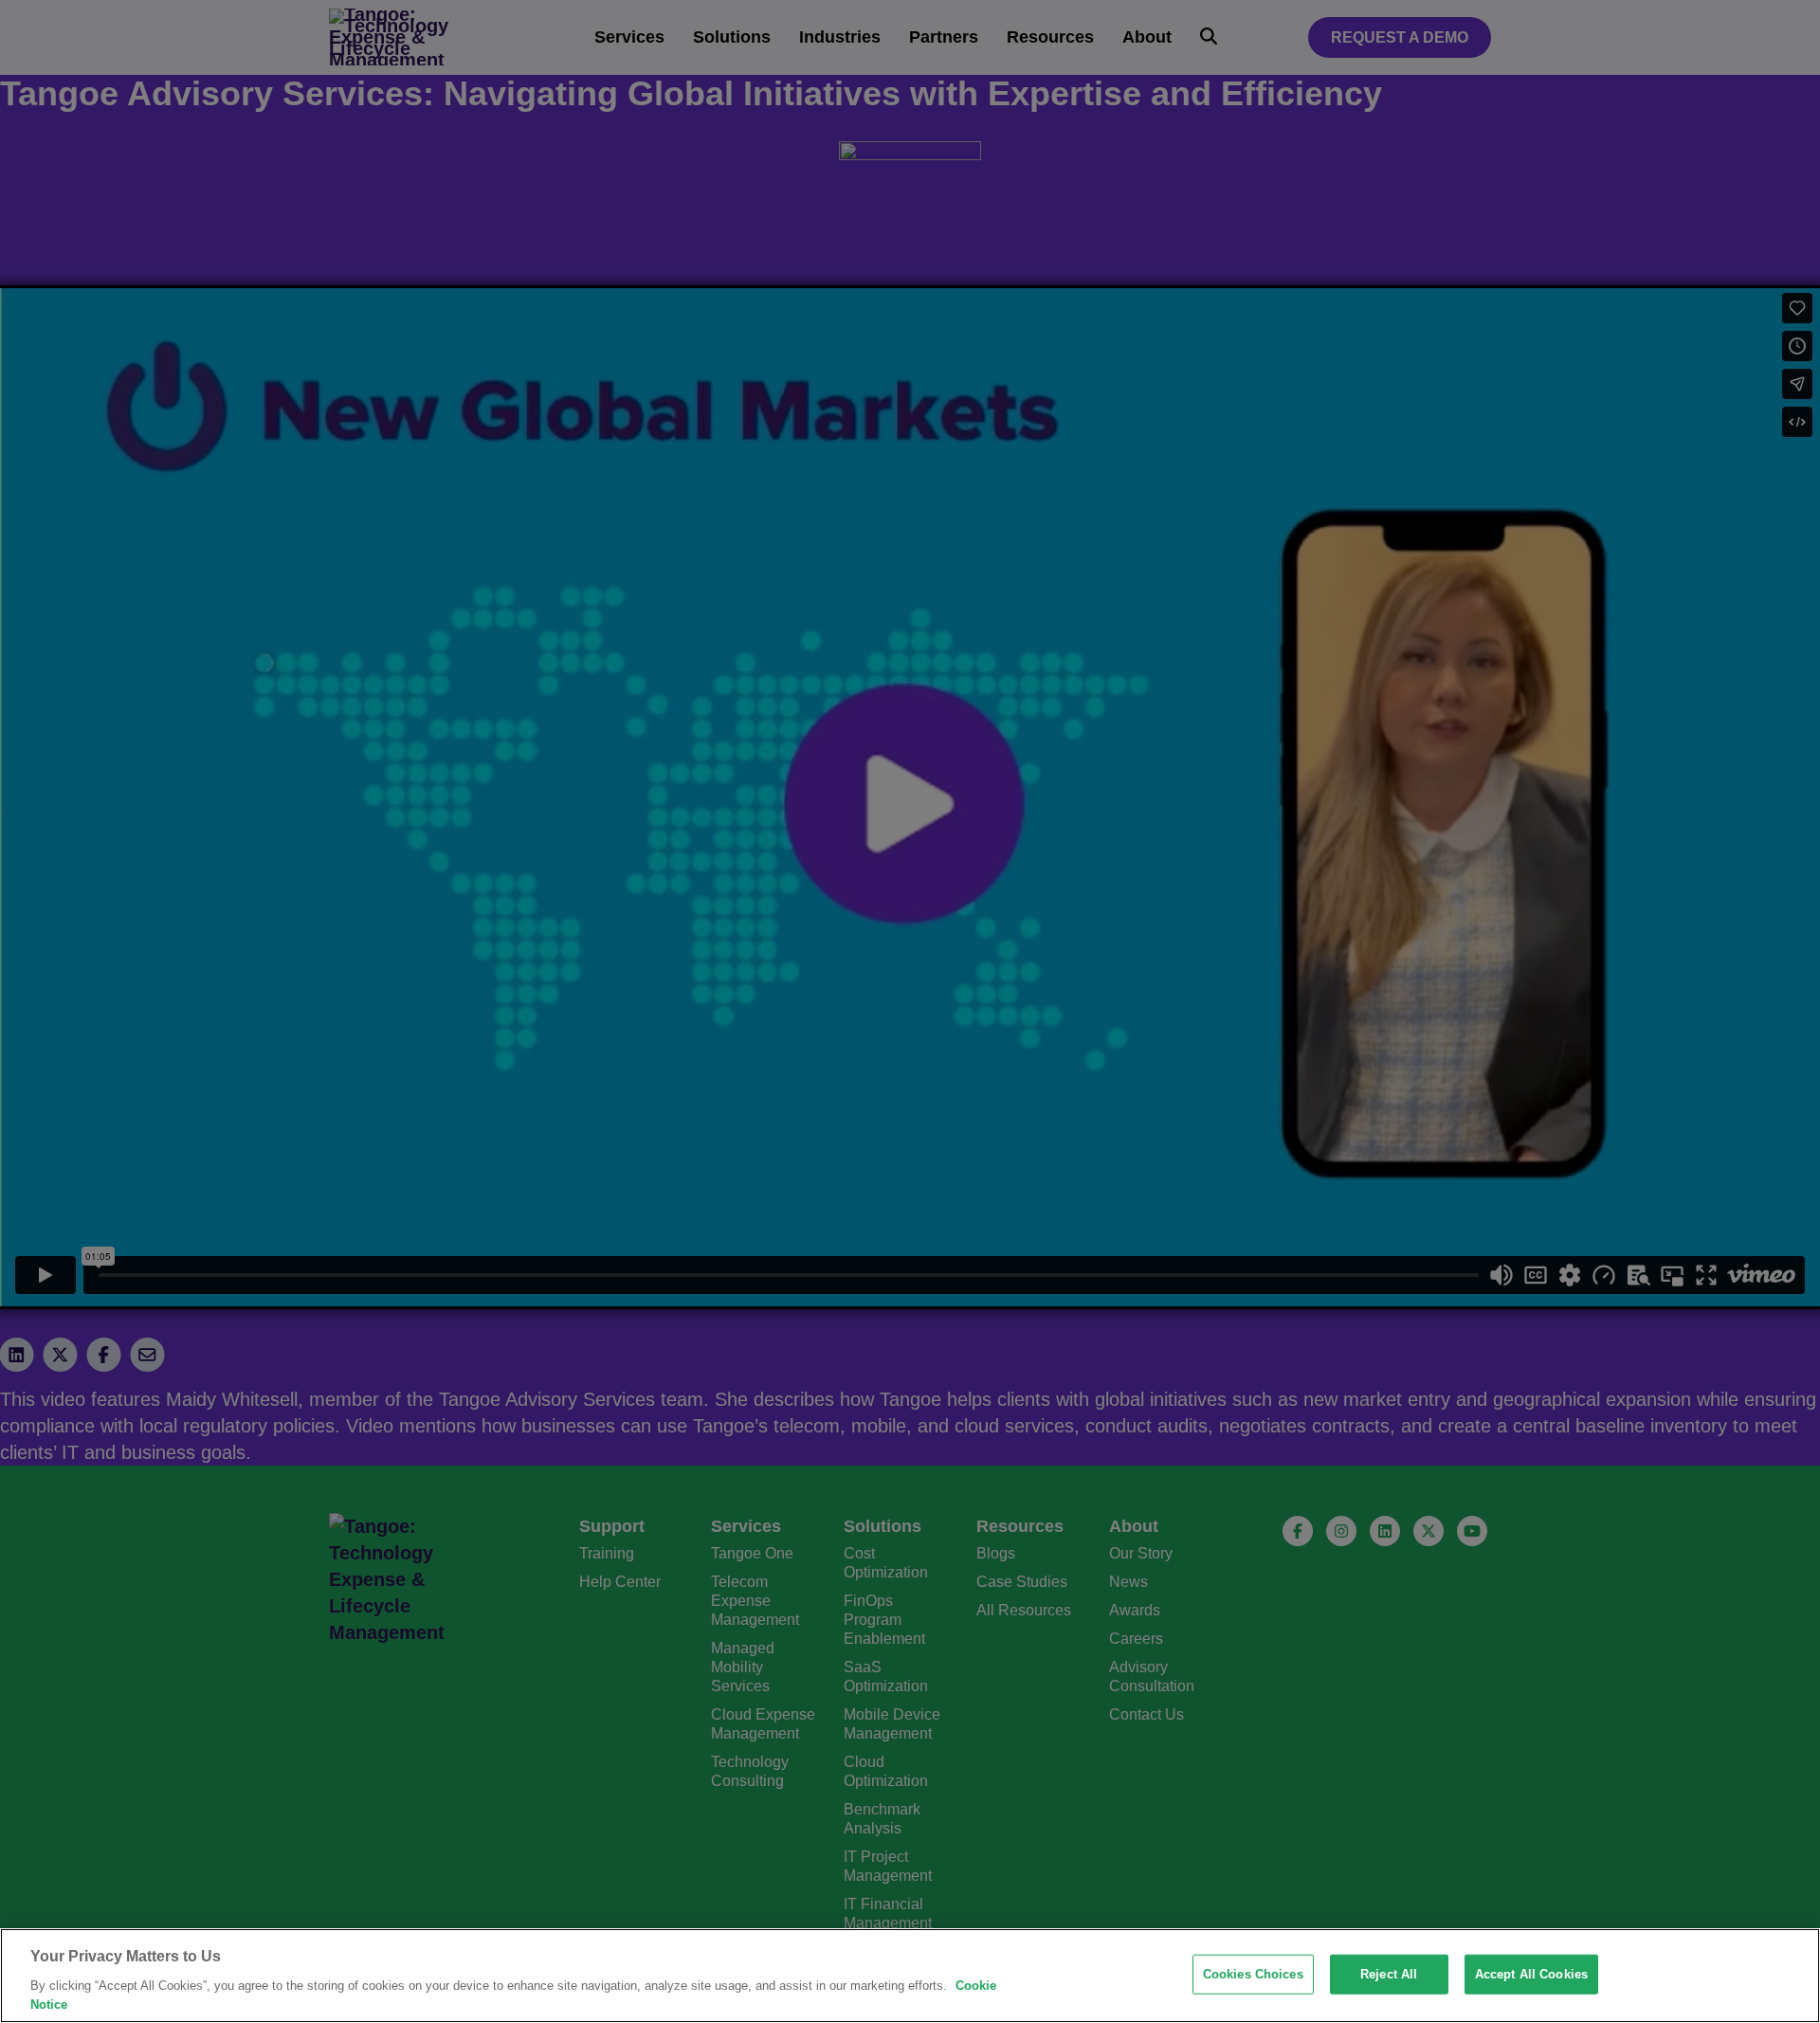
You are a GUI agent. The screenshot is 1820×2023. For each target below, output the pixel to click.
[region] (910, 1976)
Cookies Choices (1253, 1974)
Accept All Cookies (1531, 1974)
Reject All (1389, 1974)
